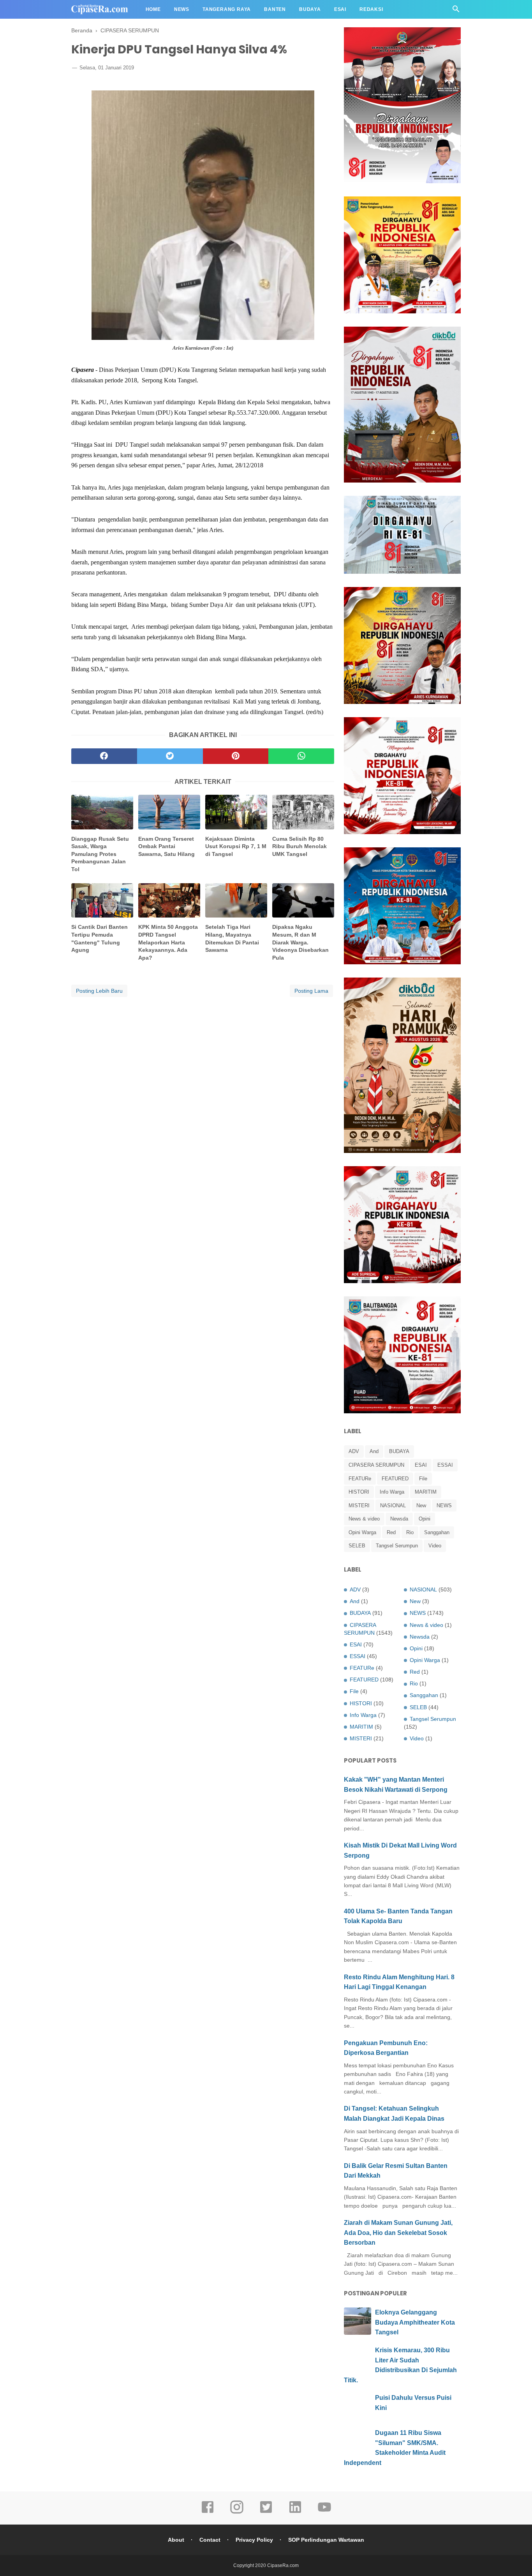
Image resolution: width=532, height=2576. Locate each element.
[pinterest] (236, 756)
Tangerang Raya (227, 9)
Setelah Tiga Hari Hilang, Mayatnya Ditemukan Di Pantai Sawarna (232, 938)
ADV (354, 1451)
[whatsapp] (301, 756)
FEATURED (395, 1479)
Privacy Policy (254, 2540)
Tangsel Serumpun (397, 1546)
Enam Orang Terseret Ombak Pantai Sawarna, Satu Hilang (166, 846)
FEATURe (360, 1479)
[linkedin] (295, 2512)
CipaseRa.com (283, 2565)
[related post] (102, 812)
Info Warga (392, 1492)
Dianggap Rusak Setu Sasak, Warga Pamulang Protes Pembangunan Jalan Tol (100, 854)
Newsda (399, 1519)
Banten (275, 9)
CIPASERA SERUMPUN (376, 1465)
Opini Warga (362, 1532)
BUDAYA (399, 1451)
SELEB (357, 1546)
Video (435, 1546)
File (423, 1479)
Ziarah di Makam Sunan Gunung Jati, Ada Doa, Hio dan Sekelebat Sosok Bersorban (398, 2233)
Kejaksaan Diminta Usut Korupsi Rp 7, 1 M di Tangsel (236, 846)
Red (391, 1532)
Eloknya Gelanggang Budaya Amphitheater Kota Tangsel (415, 2322)
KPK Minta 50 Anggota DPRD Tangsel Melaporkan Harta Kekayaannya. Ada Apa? (168, 942)
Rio (410, 1532)
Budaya (310, 9)
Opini (425, 1519)
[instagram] (237, 2512)
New (421, 1505)
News (182, 9)
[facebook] (104, 756)
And (374, 1451)
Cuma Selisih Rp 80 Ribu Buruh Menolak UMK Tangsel (299, 846)
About (176, 2540)
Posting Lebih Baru (99, 991)
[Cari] (456, 11)
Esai (340, 9)
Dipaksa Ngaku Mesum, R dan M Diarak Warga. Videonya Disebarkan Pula (300, 942)
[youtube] (324, 2512)
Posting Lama (311, 991)
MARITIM (426, 1492)
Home (153, 9)
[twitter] (170, 756)
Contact (210, 2540)
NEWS (444, 1505)
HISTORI (359, 1492)
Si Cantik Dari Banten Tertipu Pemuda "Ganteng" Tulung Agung (100, 938)
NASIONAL (393, 1505)
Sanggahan (437, 1532)
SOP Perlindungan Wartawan (326, 2540)
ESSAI (445, 1465)
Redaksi (371, 9)
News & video (364, 1519)
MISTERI (359, 1505)
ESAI (421, 1465)
